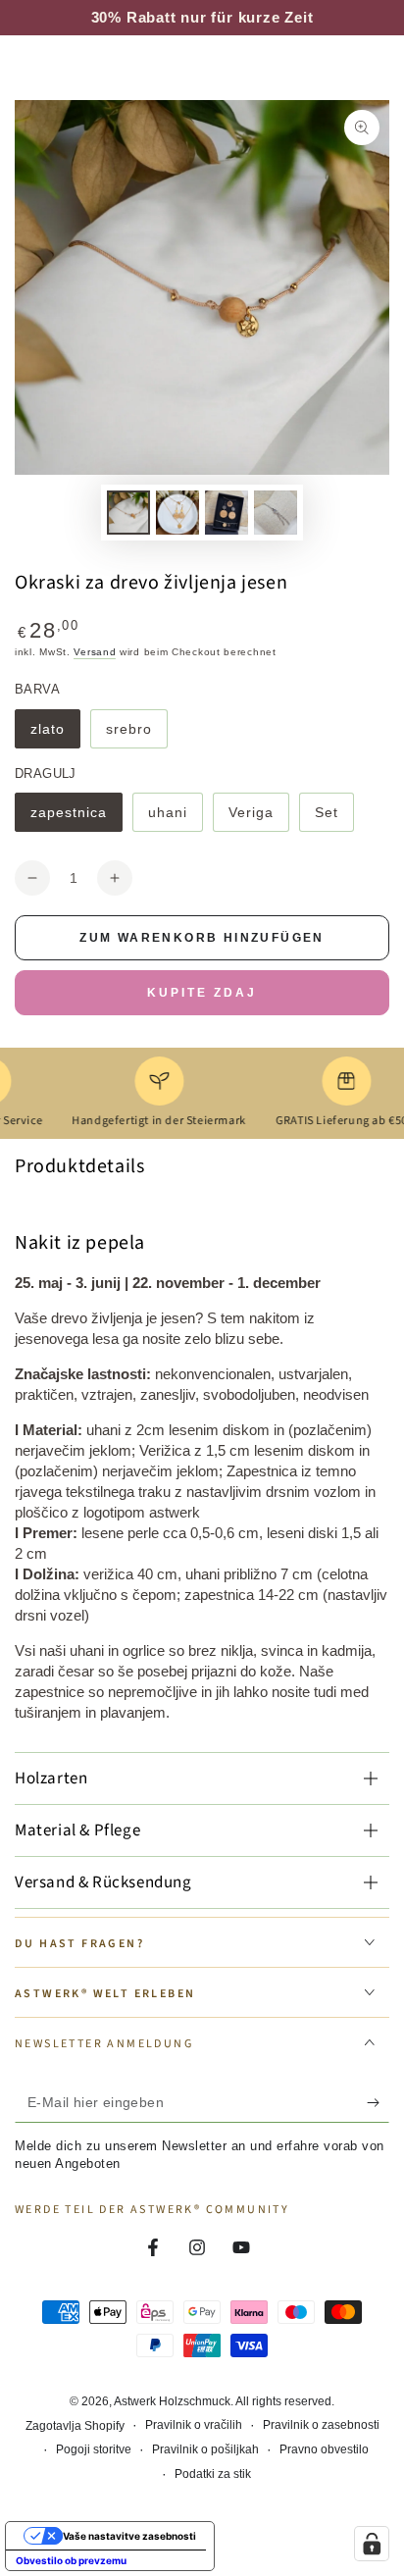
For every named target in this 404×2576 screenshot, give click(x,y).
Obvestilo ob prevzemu (71, 2560)
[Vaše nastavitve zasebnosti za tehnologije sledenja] (372, 2544)
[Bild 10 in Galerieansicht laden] (227, 513)
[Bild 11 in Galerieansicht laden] (276, 513)
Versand (95, 652)
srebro (136, 735)
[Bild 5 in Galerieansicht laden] (177, 513)
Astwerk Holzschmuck (172, 2401)
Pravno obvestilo (324, 2449)
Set (334, 818)
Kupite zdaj (202, 993)
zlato (55, 735)
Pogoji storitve (94, 2449)
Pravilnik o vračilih (194, 2425)
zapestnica (71, 818)
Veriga (258, 818)
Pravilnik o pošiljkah (205, 2449)
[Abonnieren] (378, 2103)
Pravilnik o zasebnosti (321, 2425)
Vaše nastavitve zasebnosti (129, 2536)
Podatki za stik (213, 2474)
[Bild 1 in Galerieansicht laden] (128, 513)
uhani (175, 818)
